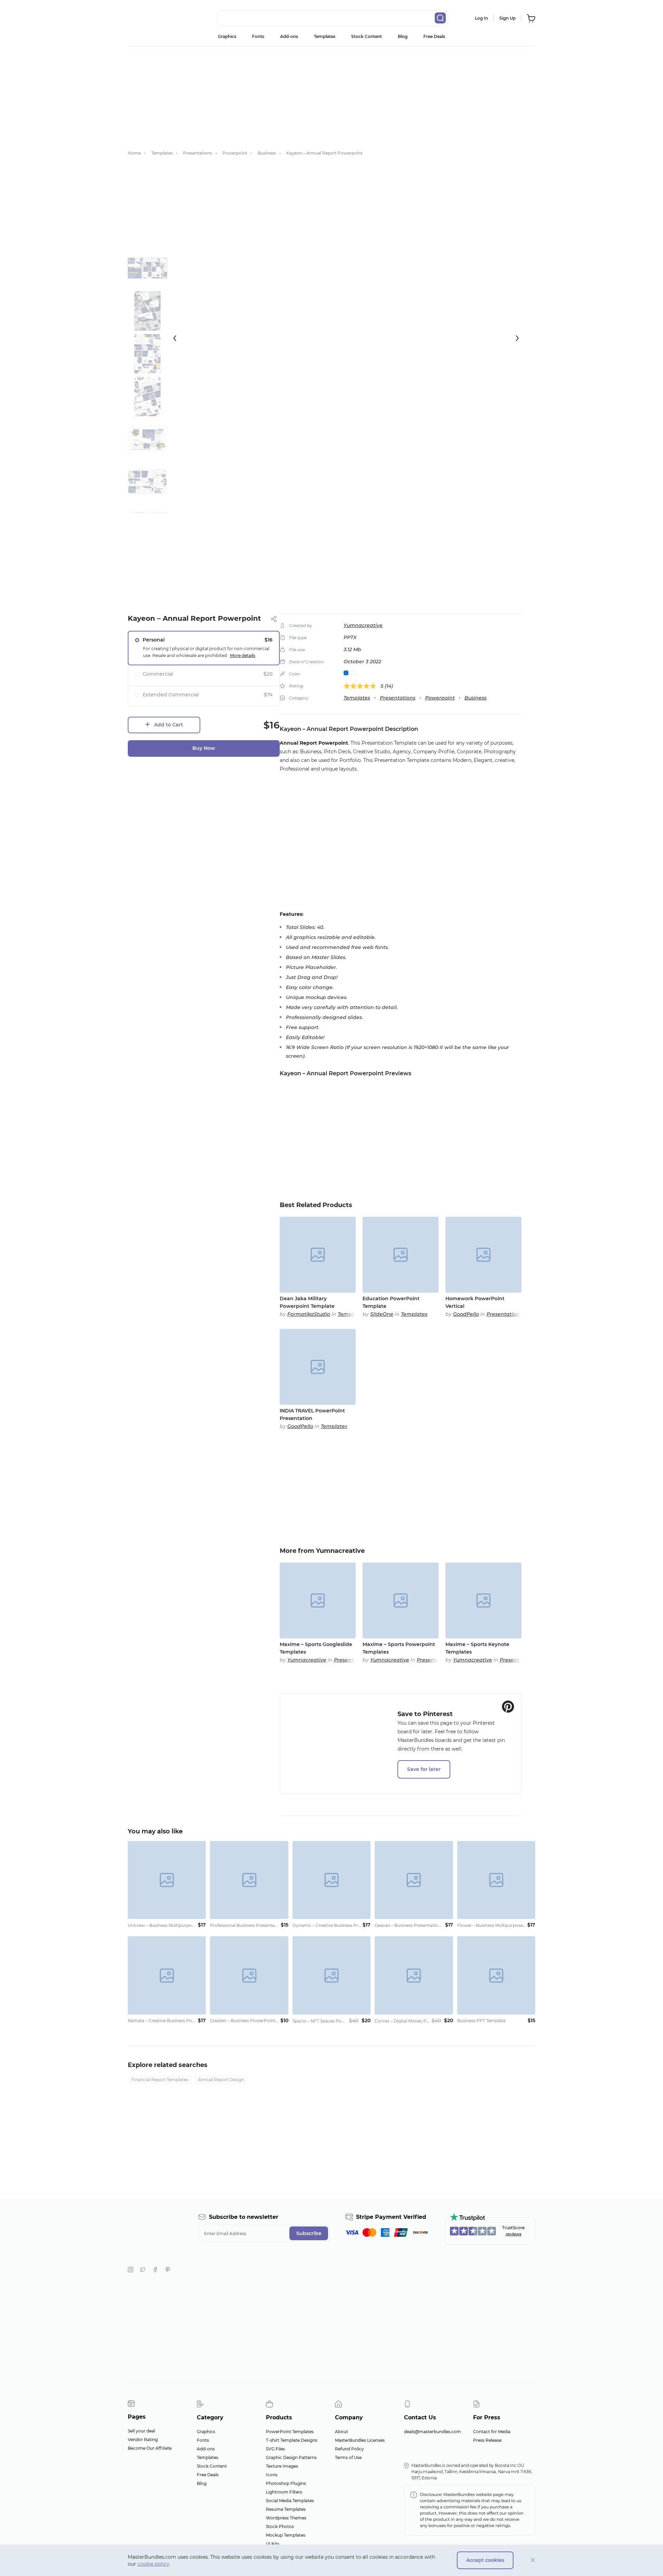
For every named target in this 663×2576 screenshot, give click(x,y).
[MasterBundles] (150, 18)
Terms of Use (348, 2457)
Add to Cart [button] (169, 725)
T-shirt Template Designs (292, 2440)
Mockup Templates (286, 2535)
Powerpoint (440, 698)
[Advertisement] (331, 95)
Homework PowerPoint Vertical (475, 1302)
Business (475, 698)
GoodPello (466, 1314)
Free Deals (434, 36)
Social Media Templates (290, 2501)
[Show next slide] (517, 338)
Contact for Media (492, 2432)
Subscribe (309, 2233)
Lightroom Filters (284, 2492)
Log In (481, 18)
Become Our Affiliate (150, 2448)
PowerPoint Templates (290, 2432)
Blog (403, 36)
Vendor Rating (143, 2440)
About (342, 2432)
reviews (513, 2234)
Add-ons (289, 36)
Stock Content (367, 36)
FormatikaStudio (309, 1314)
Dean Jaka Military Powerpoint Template (307, 1302)
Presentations (398, 698)
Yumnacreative (363, 625)
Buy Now (204, 748)
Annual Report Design (221, 2080)
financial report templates (160, 2080)
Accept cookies (485, 2560)
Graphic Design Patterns (291, 2457)
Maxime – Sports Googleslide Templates (316, 1648)
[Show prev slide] (175, 338)
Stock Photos (280, 2526)
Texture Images (282, 2466)
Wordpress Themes (286, 2518)
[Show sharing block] (274, 619)
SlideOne (382, 1314)
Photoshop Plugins (286, 2483)
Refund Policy (349, 2449)
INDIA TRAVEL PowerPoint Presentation (312, 1414)
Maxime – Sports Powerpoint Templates (399, 1648)
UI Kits (273, 2544)
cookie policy (153, 2564)
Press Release (487, 2440)
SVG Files (275, 2449)
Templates (325, 36)
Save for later (424, 1769)
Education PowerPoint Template (391, 1302)
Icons (272, 2475)
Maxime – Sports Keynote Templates (477, 1648)
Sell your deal (141, 2431)
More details (243, 655)
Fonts (258, 36)
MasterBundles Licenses (360, 2440)
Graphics (227, 36)
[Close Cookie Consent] (533, 2560)
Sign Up (507, 18)
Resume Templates (286, 2509)
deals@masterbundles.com (433, 2432)
